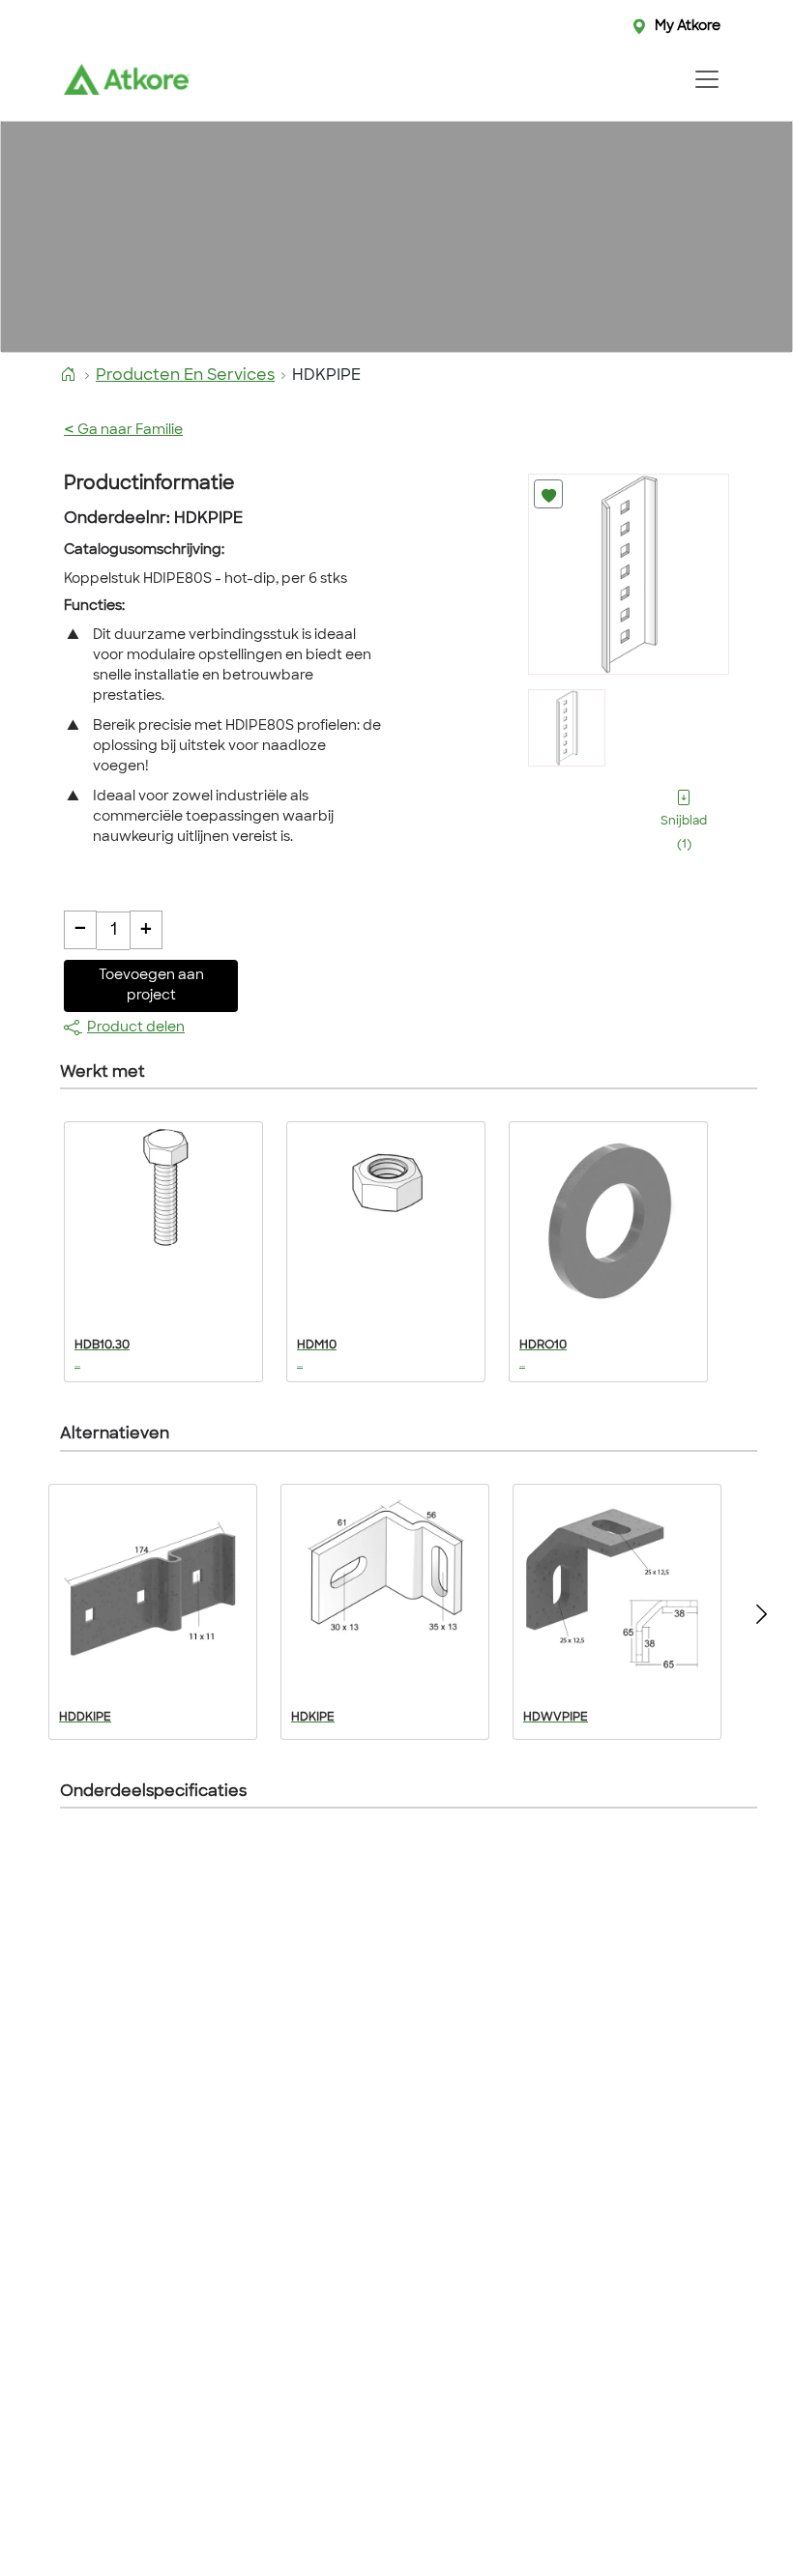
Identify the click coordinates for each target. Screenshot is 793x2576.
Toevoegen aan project (151, 986)
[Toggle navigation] (706, 79)
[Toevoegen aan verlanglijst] (548, 494)
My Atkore (688, 27)
